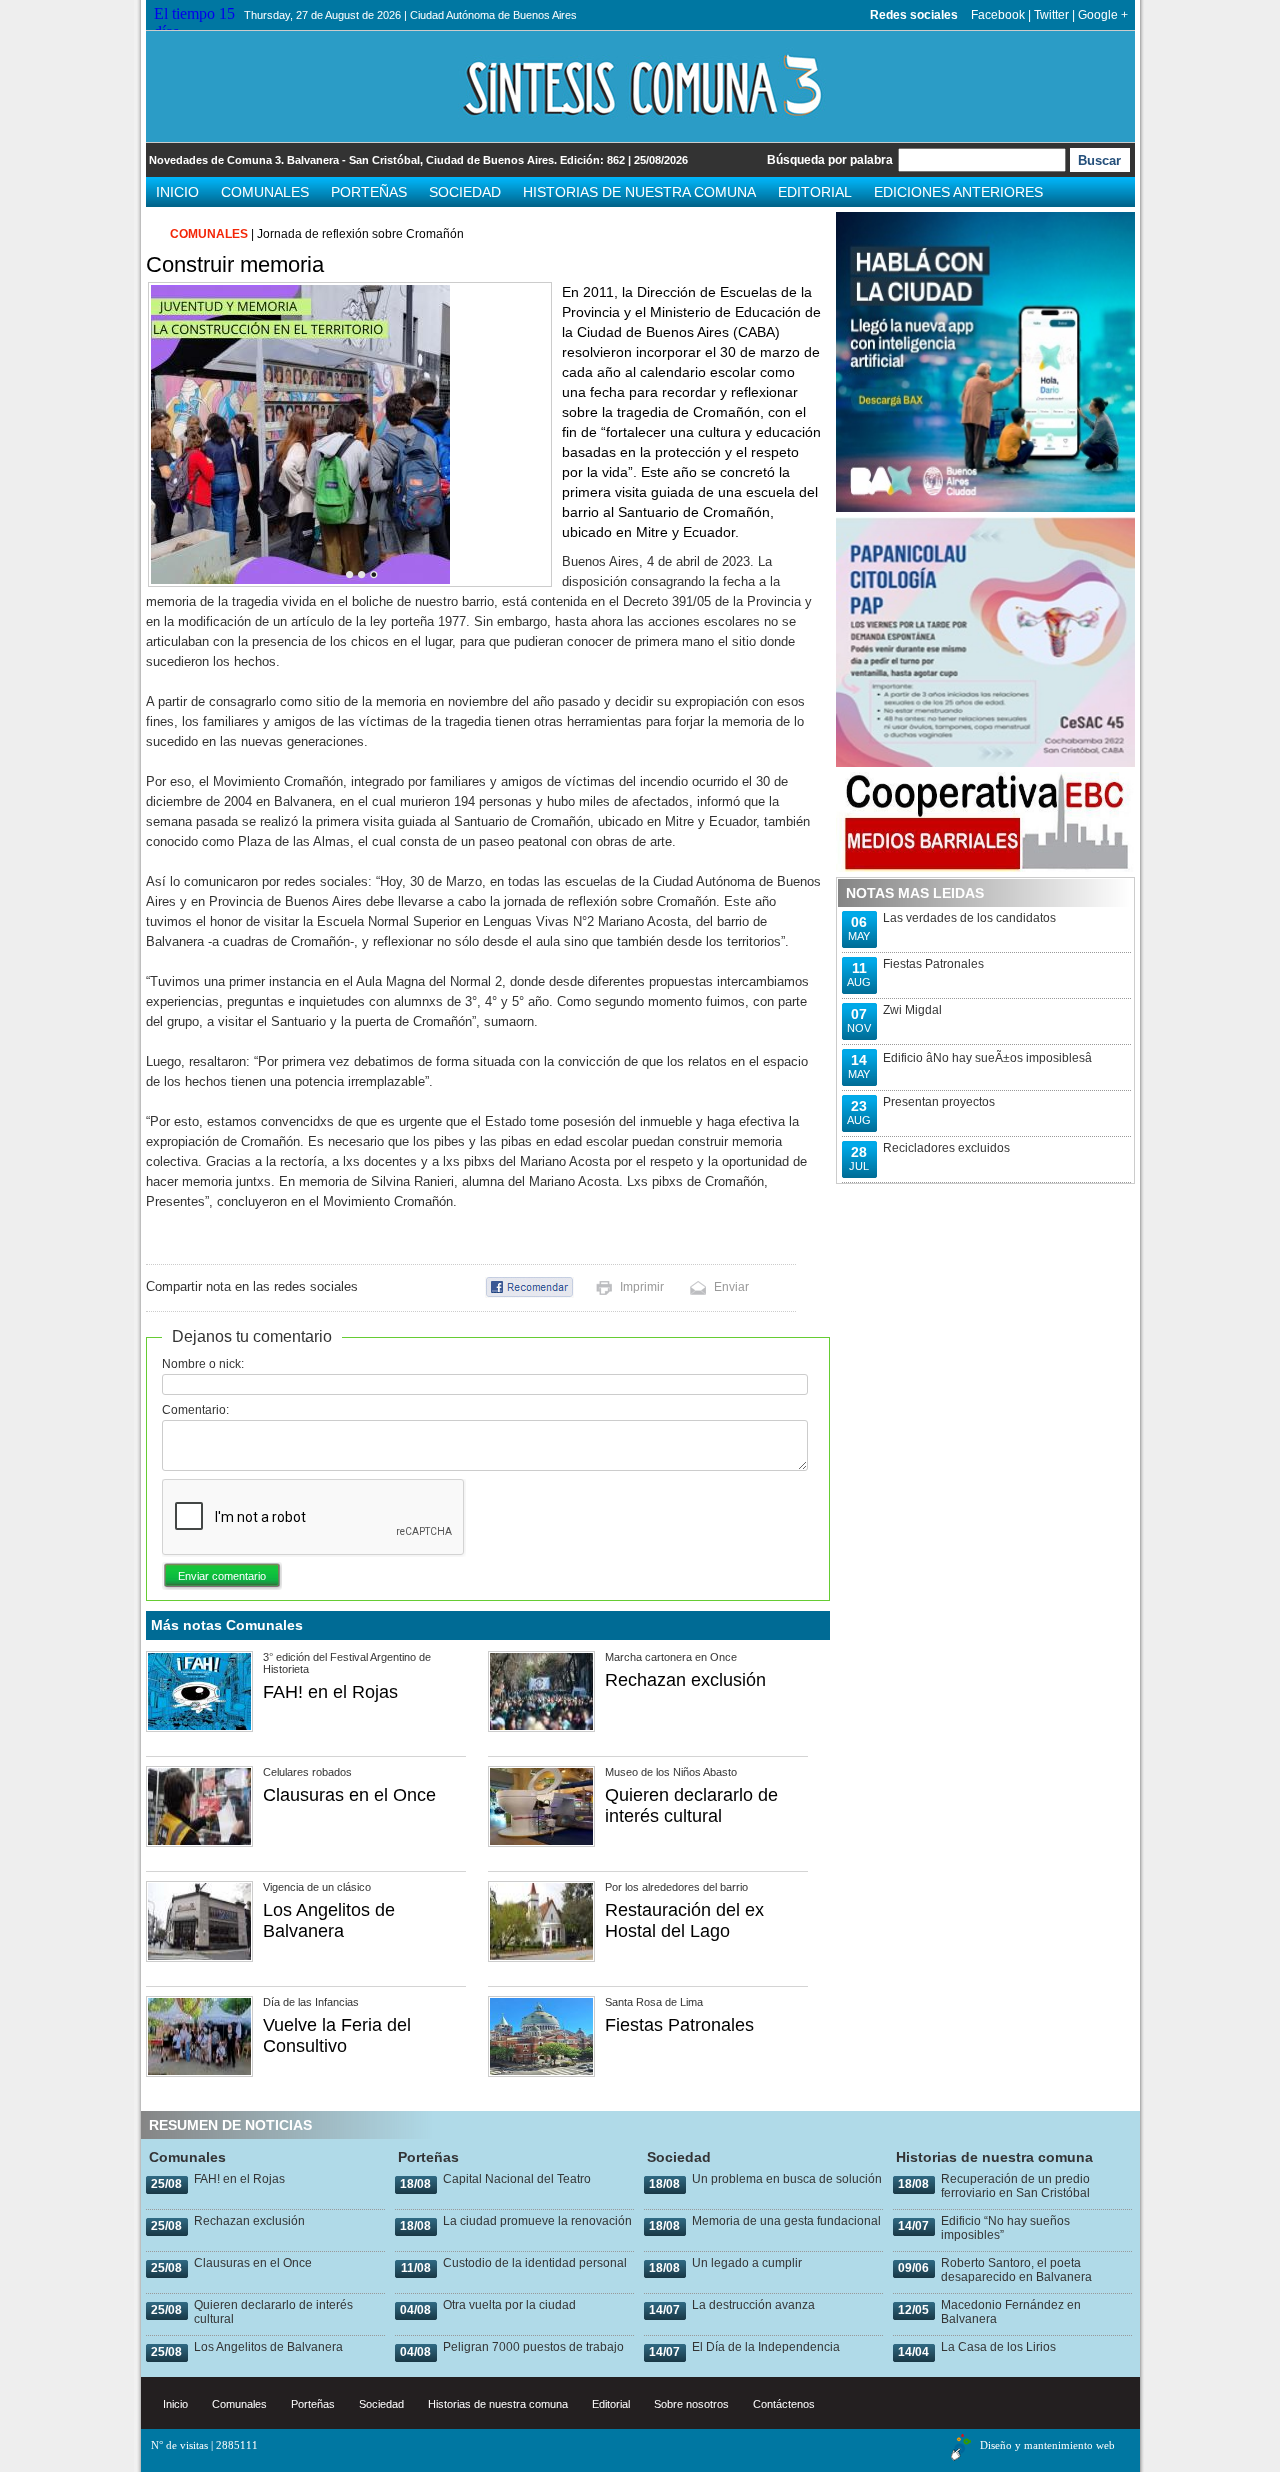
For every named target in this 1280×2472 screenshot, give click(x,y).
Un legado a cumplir (747, 2263)
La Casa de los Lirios (998, 2347)
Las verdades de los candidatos (969, 918)
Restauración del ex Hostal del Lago (684, 1920)
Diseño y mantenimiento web (1047, 2445)
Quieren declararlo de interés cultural (691, 1805)
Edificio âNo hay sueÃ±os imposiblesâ (987, 1058)
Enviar (731, 1287)
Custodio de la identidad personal (535, 2263)
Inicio (177, 192)
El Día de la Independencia (766, 2347)
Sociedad (465, 192)
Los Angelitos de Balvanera (329, 1920)
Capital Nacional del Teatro (517, 2179)
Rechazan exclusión (685, 1680)
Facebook (998, 15)
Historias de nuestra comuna (639, 192)
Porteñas (369, 192)
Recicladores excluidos (946, 1148)
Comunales (265, 192)
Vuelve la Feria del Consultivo (337, 2035)
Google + (1103, 15)
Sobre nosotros (691, 2404)
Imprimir (642, 1287)
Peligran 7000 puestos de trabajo (533, 2347)
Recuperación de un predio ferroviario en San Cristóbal (1015, 2186)
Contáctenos (784, 2404)
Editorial (815, 192)
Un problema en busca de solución (787, 2179)
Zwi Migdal (912, 1010)
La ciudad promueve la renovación (537, 2221)
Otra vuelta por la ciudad (509, 2305)
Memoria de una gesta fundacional (786, 2221)
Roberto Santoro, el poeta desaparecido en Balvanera (1016, 2270)
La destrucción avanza (753, 2305)
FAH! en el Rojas (330, 1692)
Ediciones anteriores (958, 192)
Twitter (1051, 15)
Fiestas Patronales (679, 2025)
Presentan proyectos (939, 1102)
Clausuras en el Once (349, 1795)
